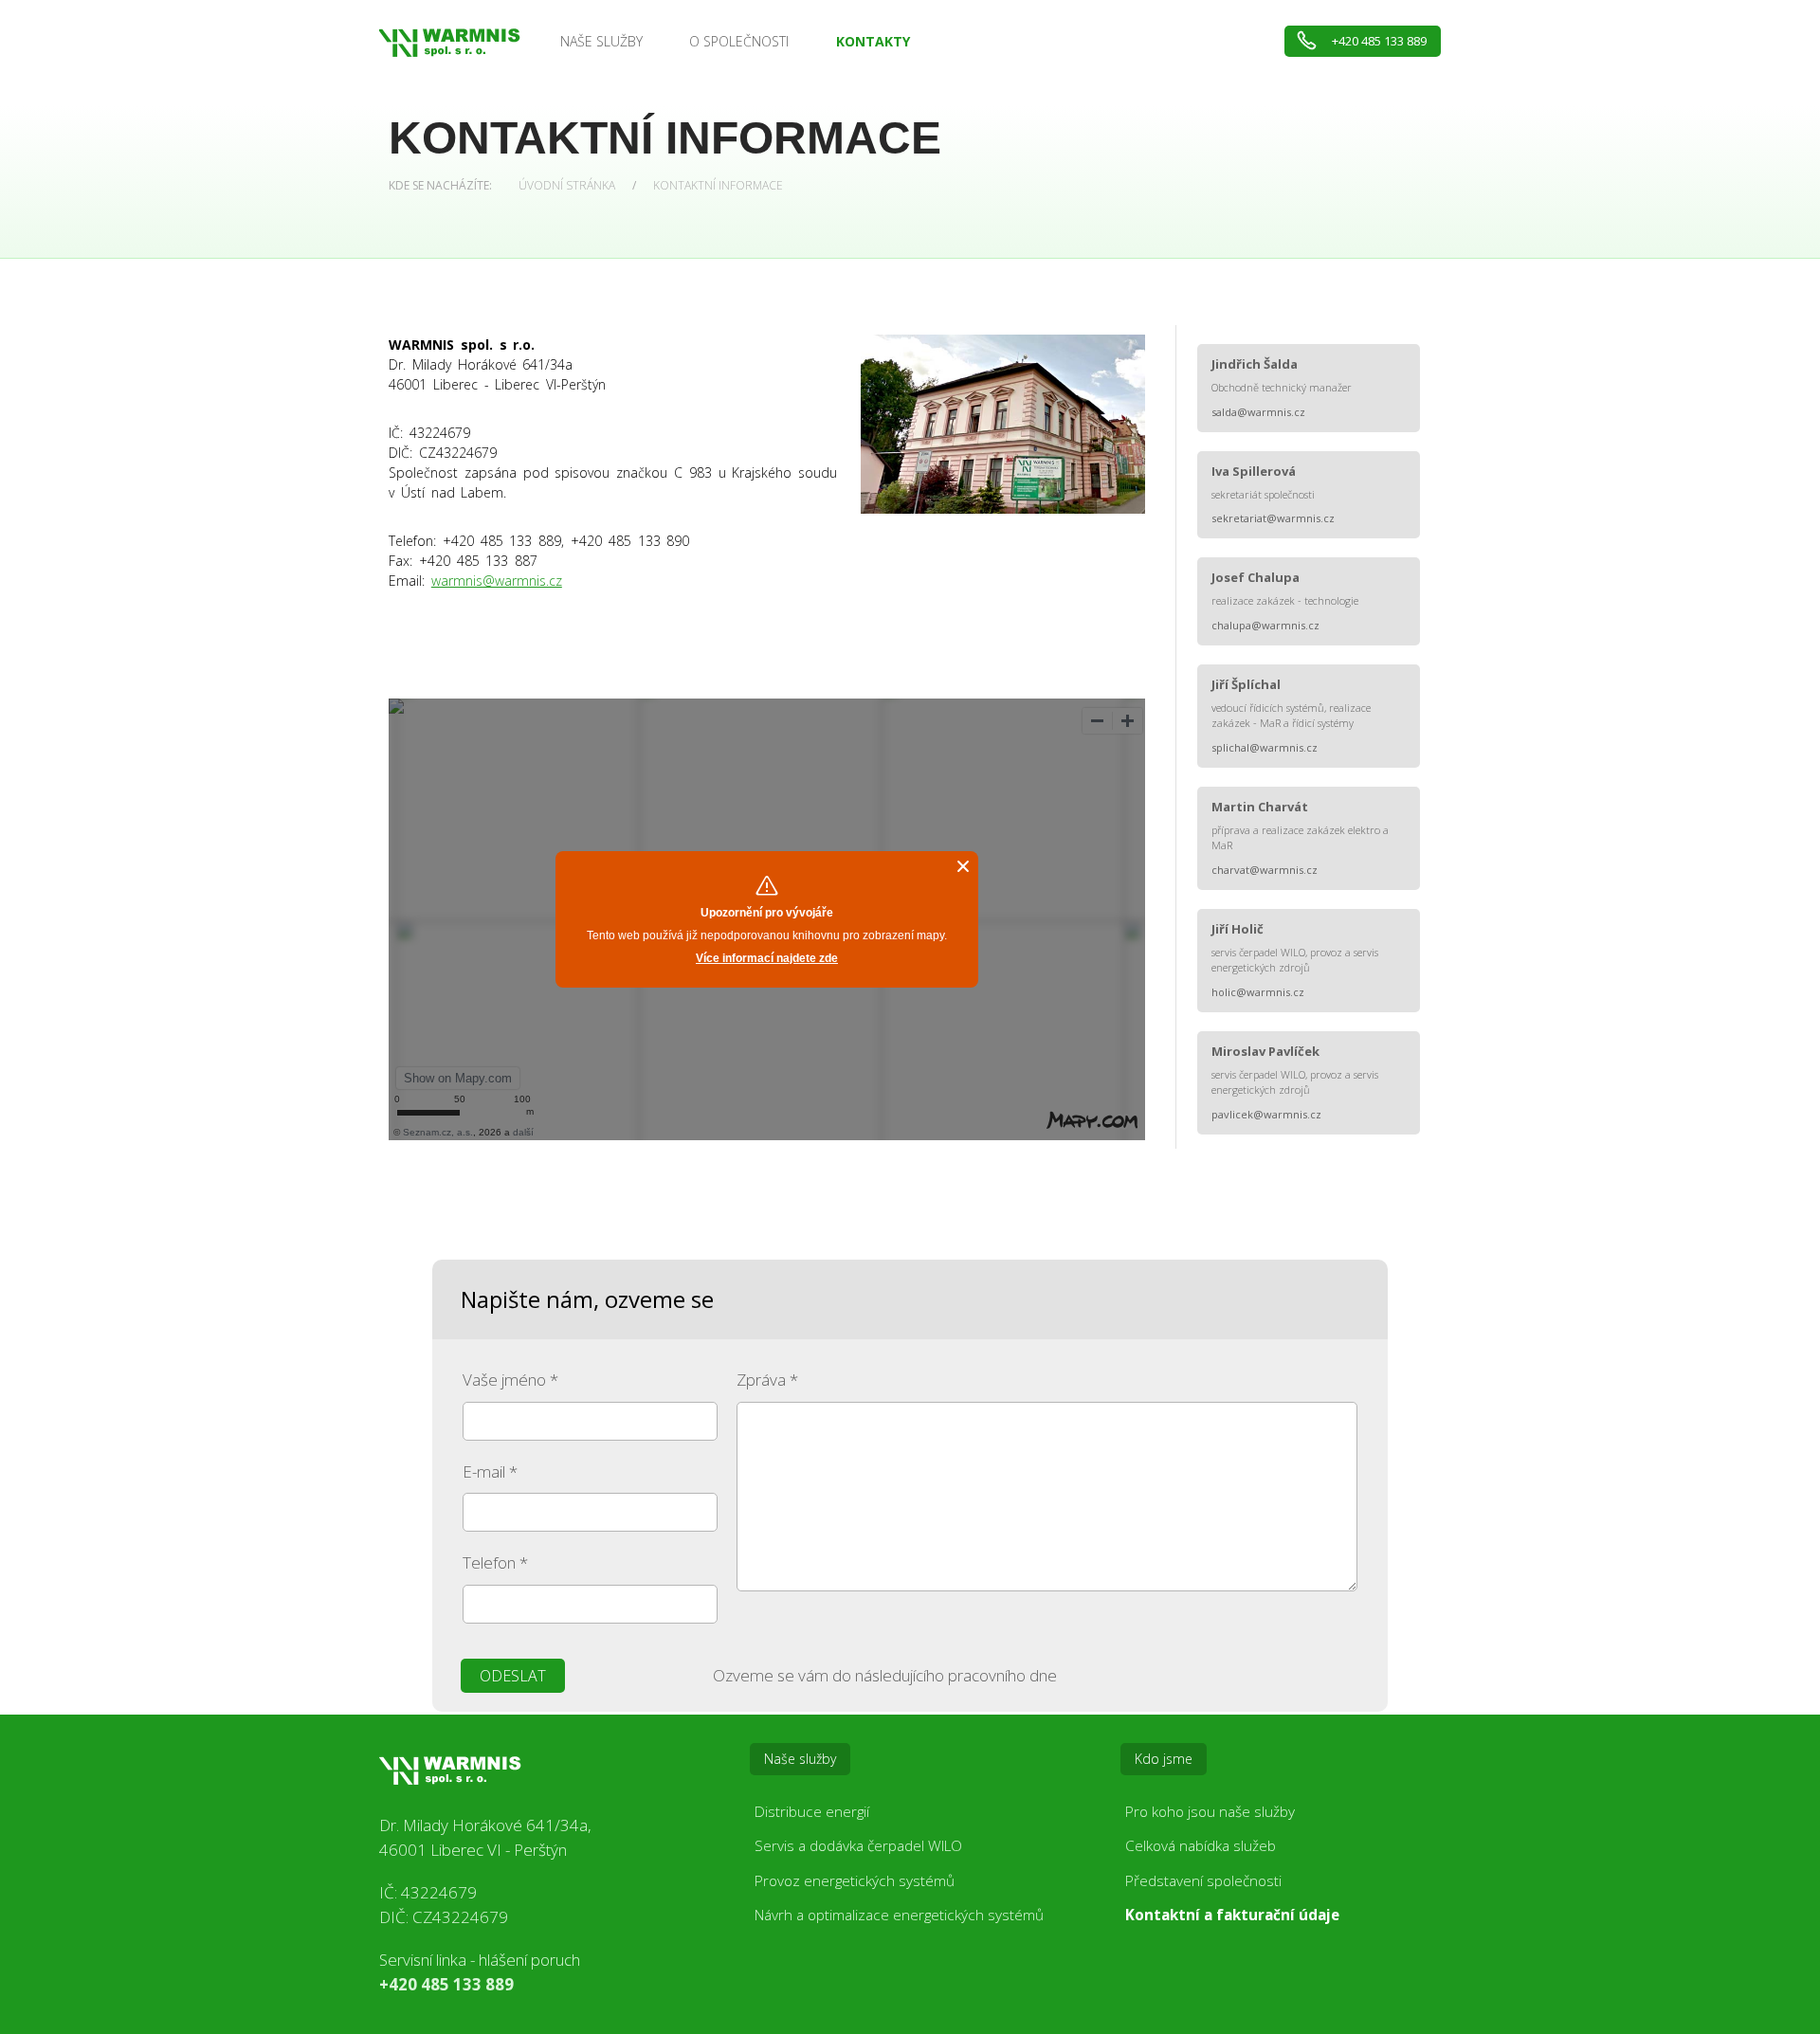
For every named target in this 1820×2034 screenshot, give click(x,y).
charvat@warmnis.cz (1265, 870)
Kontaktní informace (718, 186)
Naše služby (601, 41)
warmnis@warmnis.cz (497, 581)
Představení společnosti (1203, 1880)
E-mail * (490, 1471)
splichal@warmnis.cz (1265, 747)
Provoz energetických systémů (855, 1880)
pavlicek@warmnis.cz (1266, 1114)
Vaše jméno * (510, 1380)
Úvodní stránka (567, 186)
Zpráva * (767, 1380)
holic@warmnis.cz (1258, 992)
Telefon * (495, 1562)
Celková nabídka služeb (1201, 1845)
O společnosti (739, 41)
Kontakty (873, 41)
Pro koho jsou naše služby (1210, 1811)
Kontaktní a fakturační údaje (1232, 1915)
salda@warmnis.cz (1258, 412)
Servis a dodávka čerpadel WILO (858, 1845)
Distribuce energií (812, 1811)
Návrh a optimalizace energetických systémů (899, 1915)
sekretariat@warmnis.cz (1273, 518)
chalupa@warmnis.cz (1265, 625)
